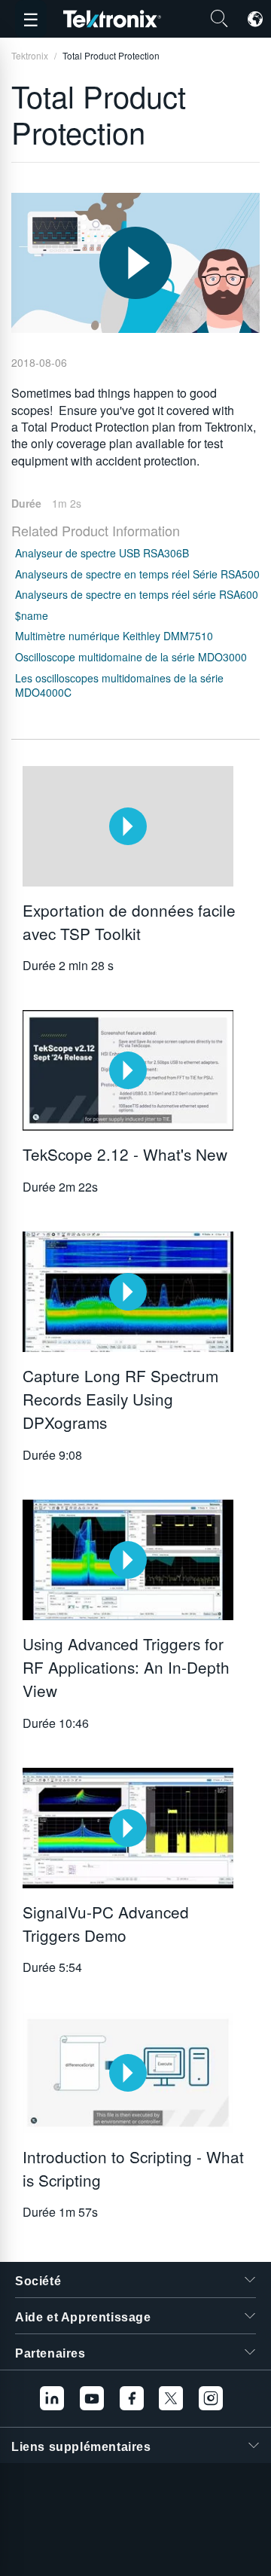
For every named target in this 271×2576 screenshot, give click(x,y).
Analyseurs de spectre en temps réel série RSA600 (137, 594)
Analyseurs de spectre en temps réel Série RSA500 (137, 574)
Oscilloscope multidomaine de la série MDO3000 (131, 657)
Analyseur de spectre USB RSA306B (102, 553)
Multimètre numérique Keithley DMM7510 (114, 636)
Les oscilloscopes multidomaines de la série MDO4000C (119, 685)
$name (32, 615)
